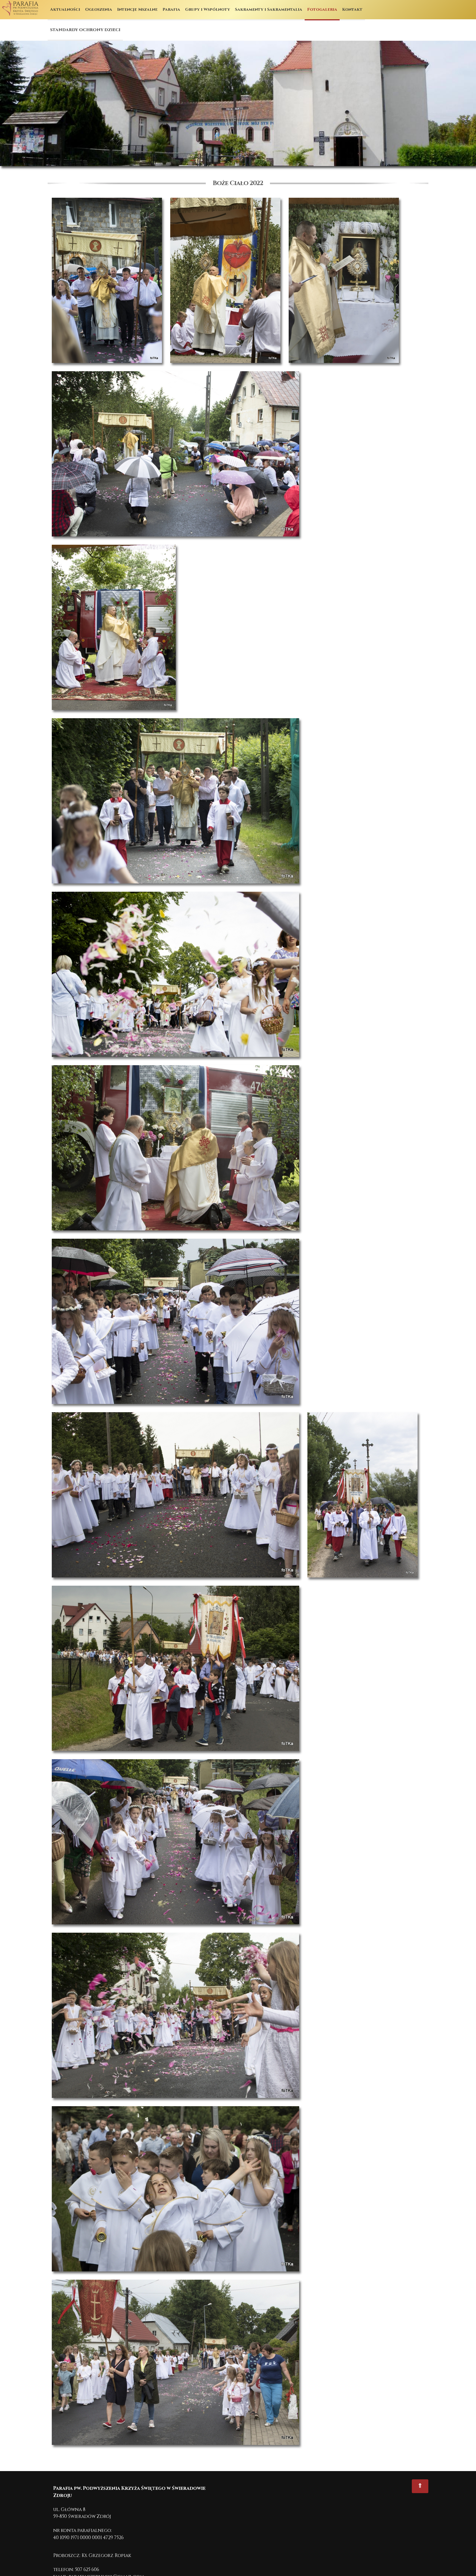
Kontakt (352, 10)
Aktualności (65, 10)
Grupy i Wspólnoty (208, 10)
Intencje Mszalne (137, 10)
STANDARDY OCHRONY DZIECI (85, 30)
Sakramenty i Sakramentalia (269, 10)
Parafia (171, 10)
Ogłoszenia (99, 10)
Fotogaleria (322, 10)
